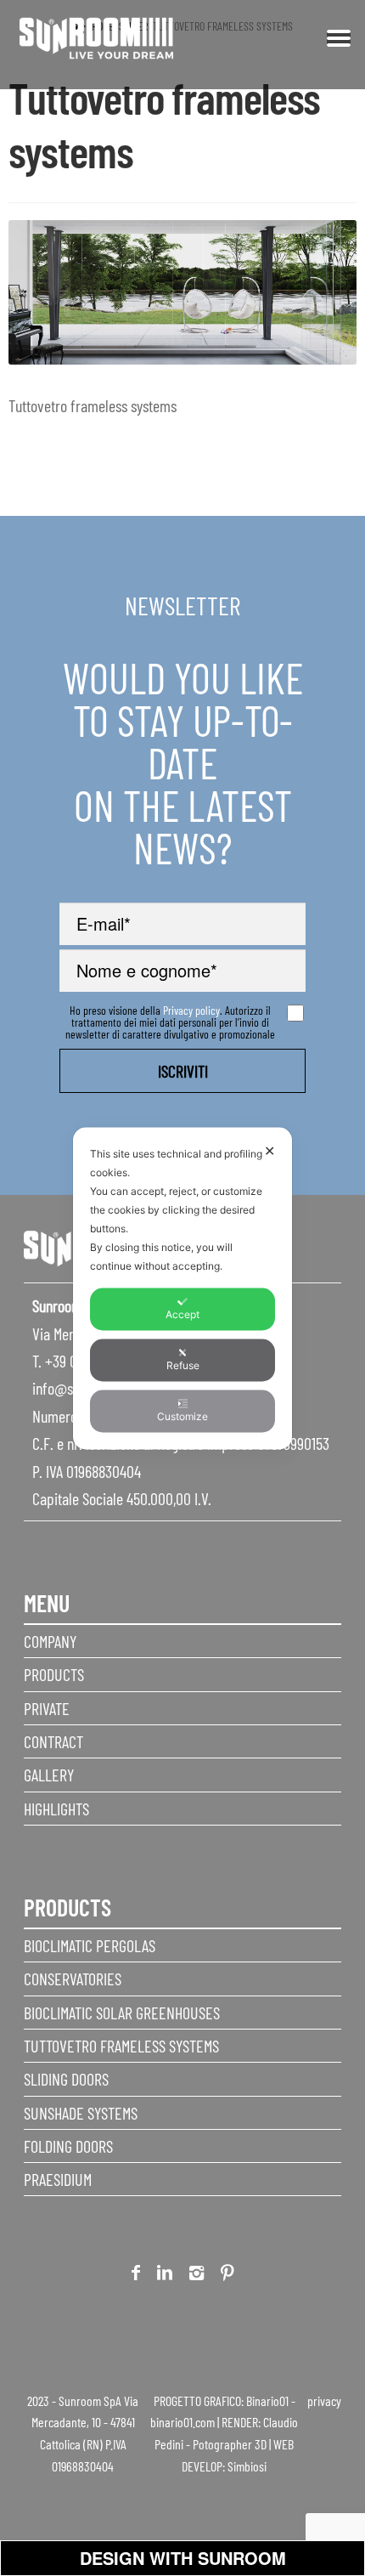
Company (50, 1641)
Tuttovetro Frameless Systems (121, 2046)
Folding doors (68, 2146)
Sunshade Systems (81, 2113)
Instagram (197, 2276)
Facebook (136, 2276)
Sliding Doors (66, 2079)
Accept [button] (182, 1313)
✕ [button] (270, 1150)
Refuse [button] (183, 1364)
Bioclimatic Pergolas (90, 1945)
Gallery (49, 1775)
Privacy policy (191, 1010)
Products (54, 1674)
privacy (324, 2400)
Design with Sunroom (183, 2558)
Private (47, 1708)
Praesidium (58, 2179)
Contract (53, 1741)
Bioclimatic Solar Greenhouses (122, 2013)
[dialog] (182, 1288)
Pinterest (227, 2276)
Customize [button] (182, 1415)
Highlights (56, 1809)
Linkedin (165, 2276)
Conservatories (73, 1979)
